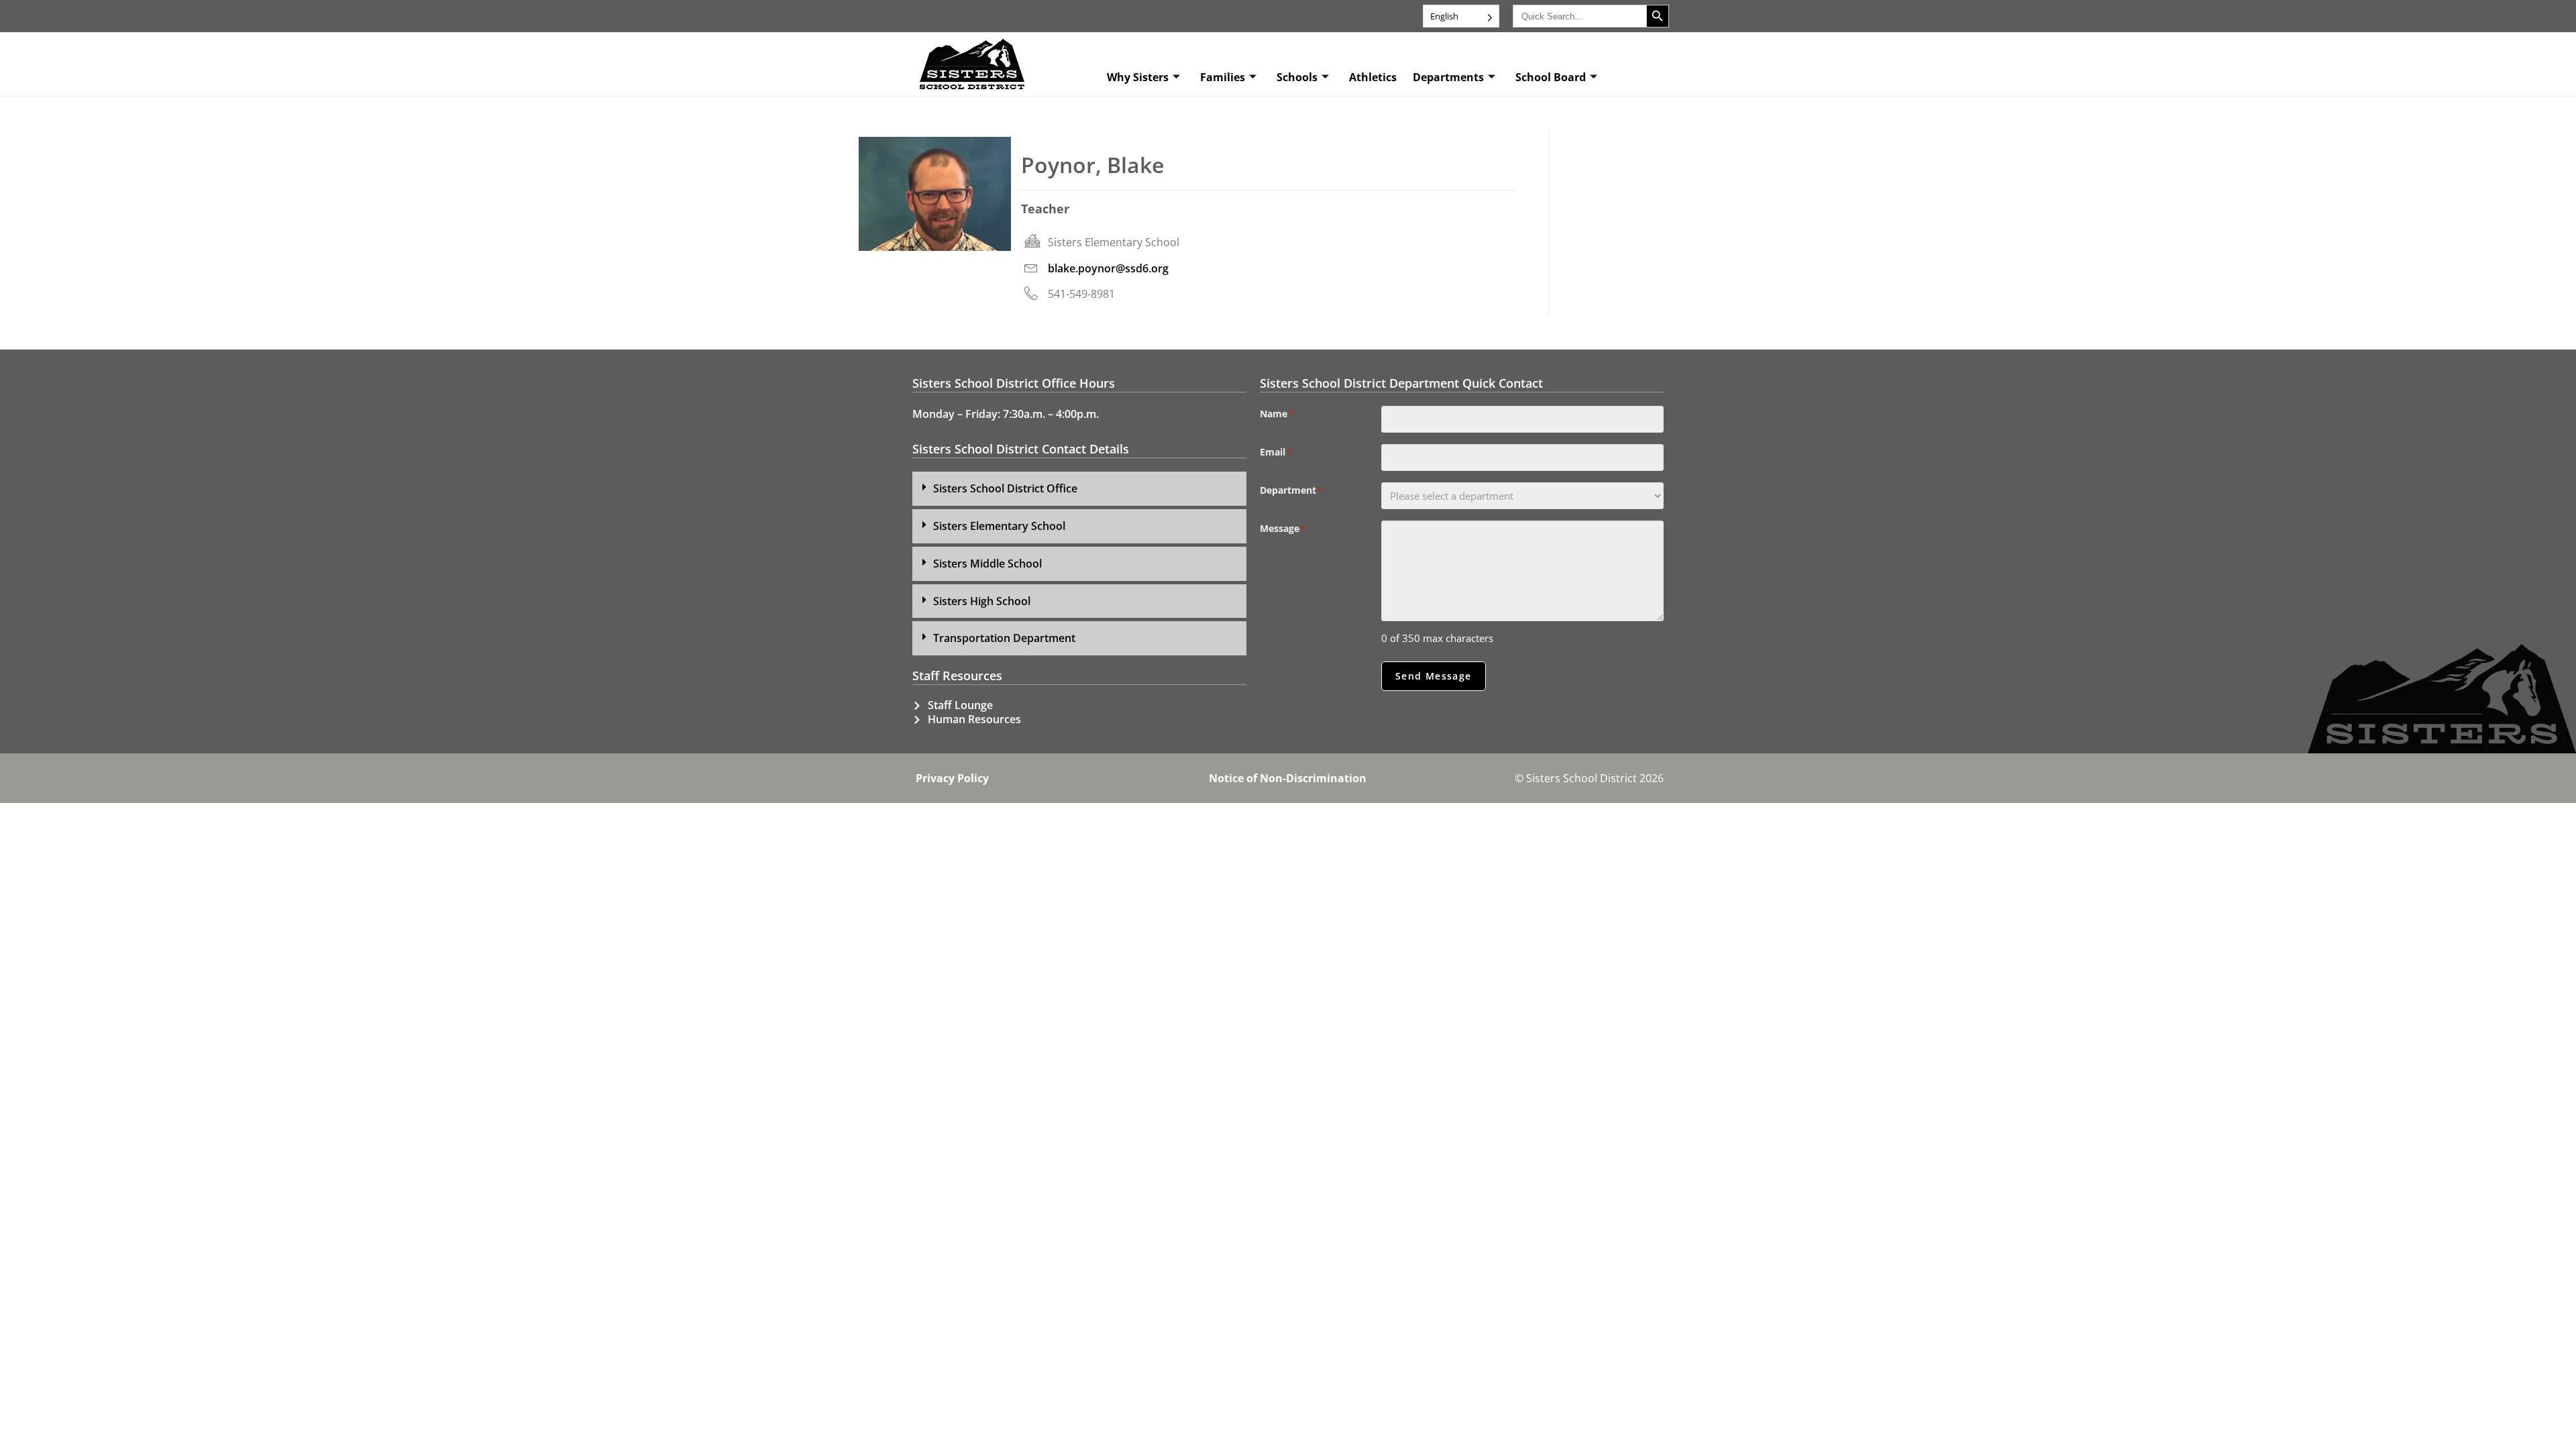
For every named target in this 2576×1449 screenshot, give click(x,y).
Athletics (1373, 77)
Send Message (1434, 676)
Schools (1297, 77)
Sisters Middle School (987, 563)
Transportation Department (1004, 638)
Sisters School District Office (1005, 488)
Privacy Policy (952, 778)
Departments (1448, 77)
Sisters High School (982, 601)
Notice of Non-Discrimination (1288, 778)
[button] (1079, 489)
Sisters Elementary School (999, 526)
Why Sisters (1138, 77)
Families (1223, 77)
